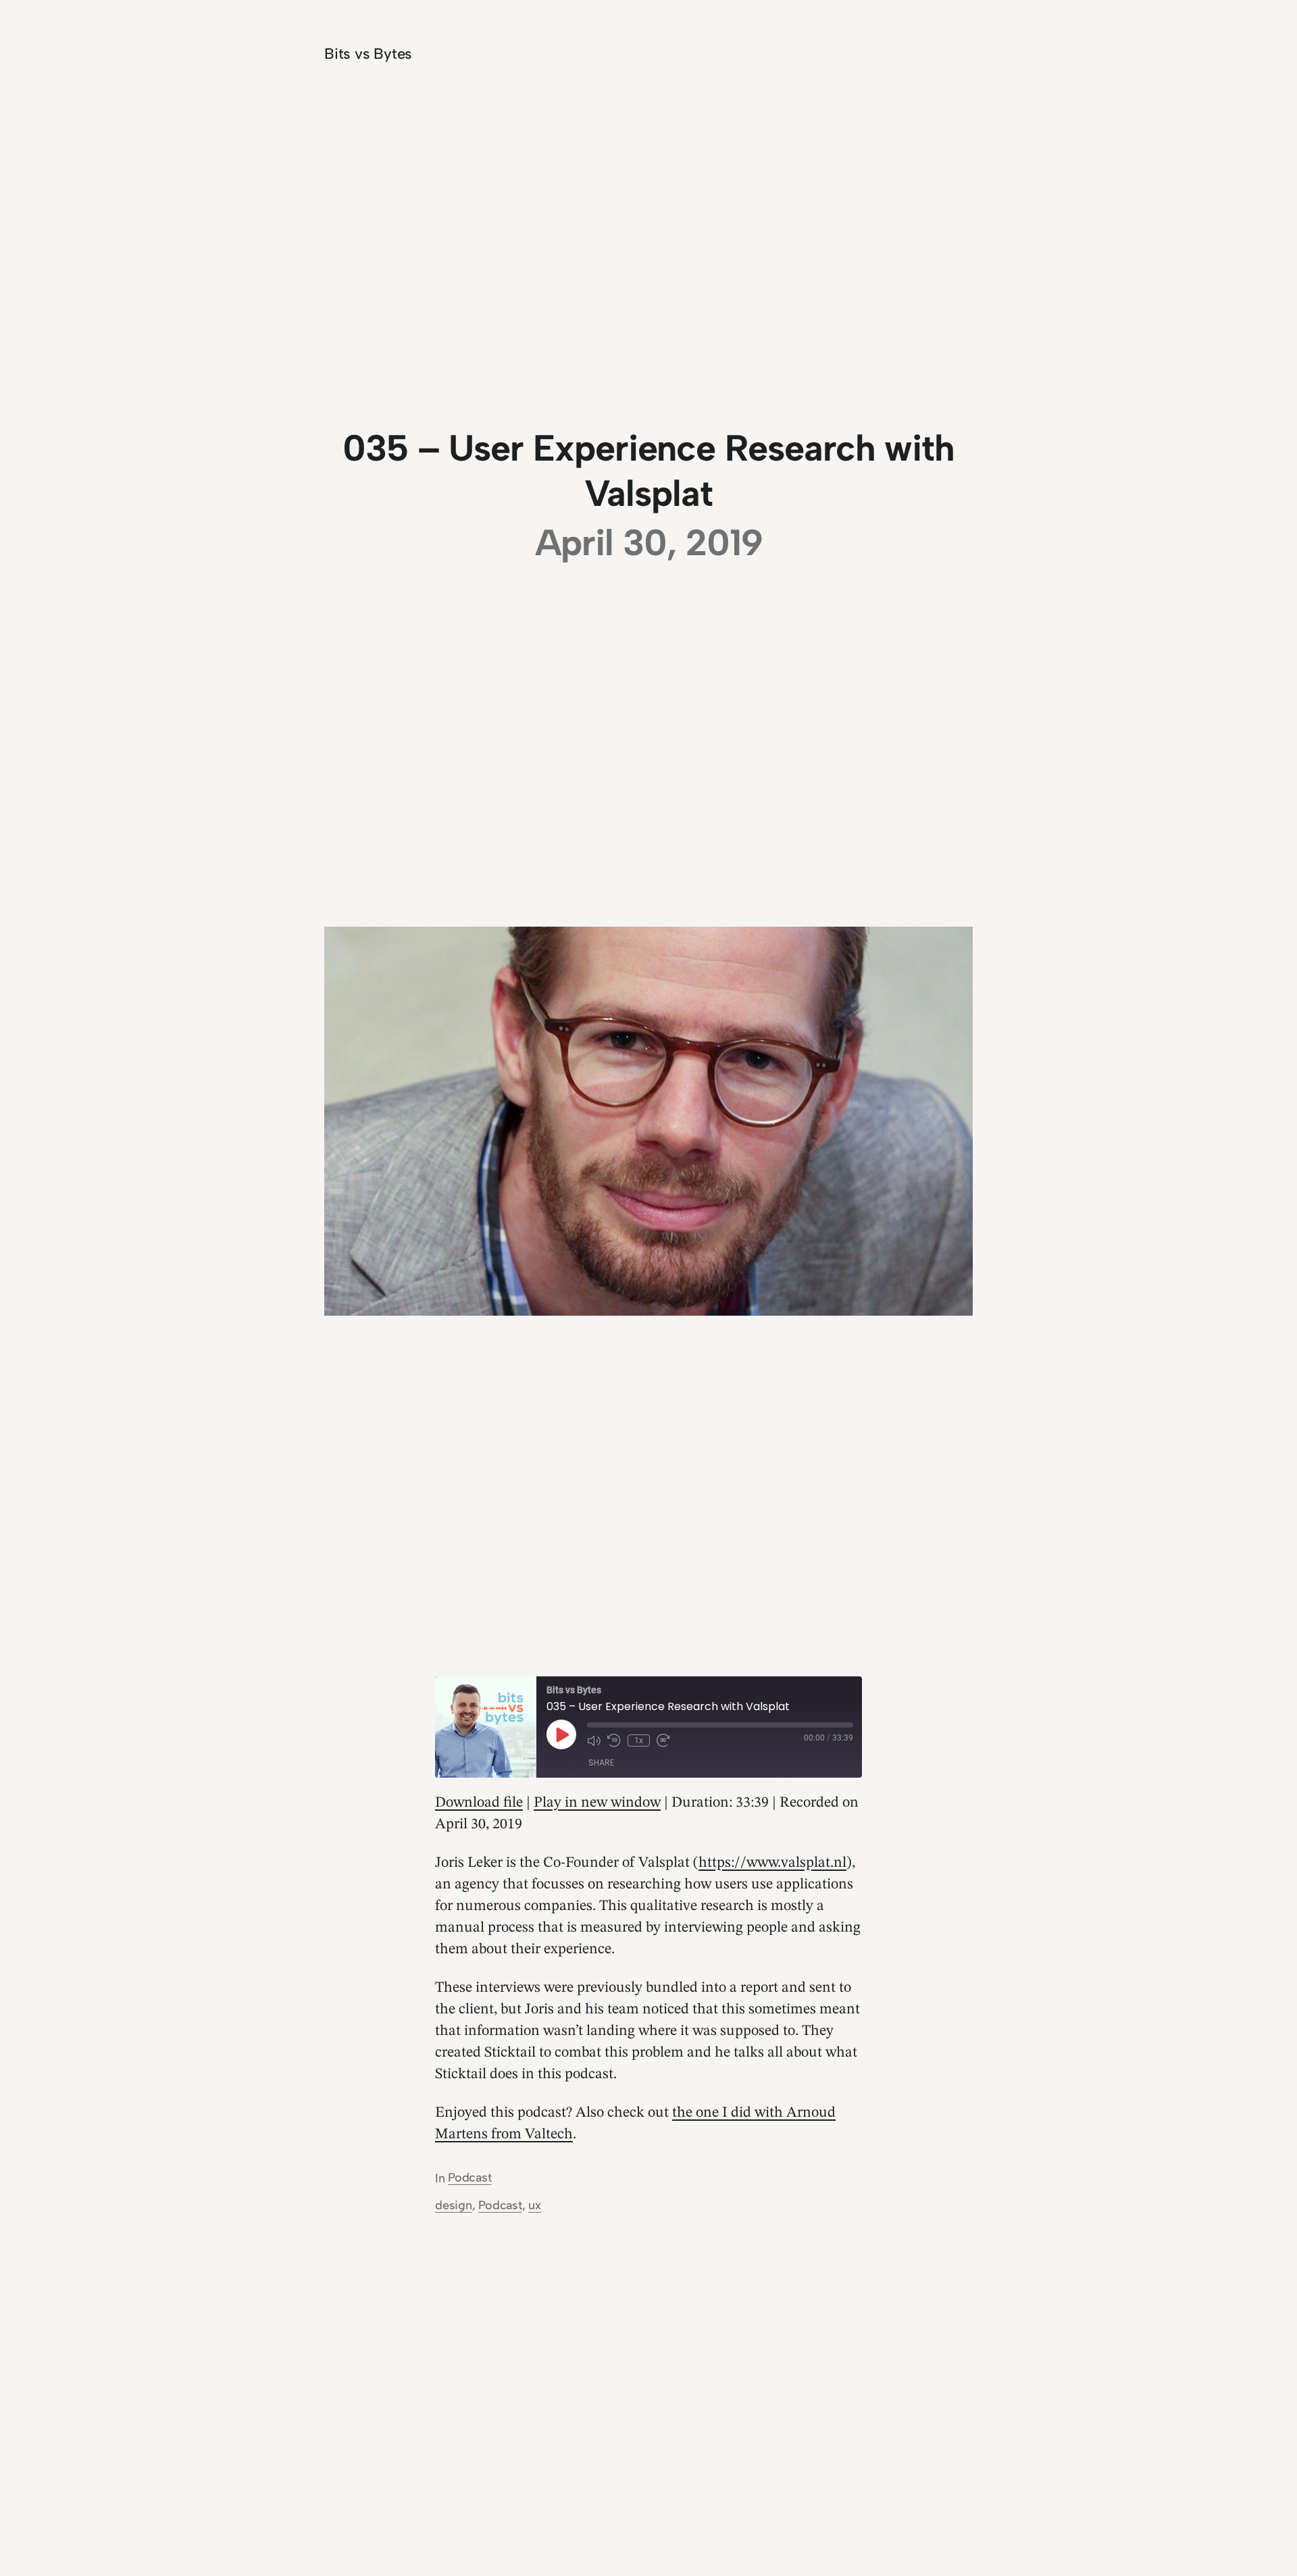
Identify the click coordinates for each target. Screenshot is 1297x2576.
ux (535, 2205)
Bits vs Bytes (368, 54)
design (454, 2205)
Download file (479, 1803)
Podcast (469, 2178)
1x (639, 1741)
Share (601, 1762)
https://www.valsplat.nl (772, 1863)
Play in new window (597, 1803)
